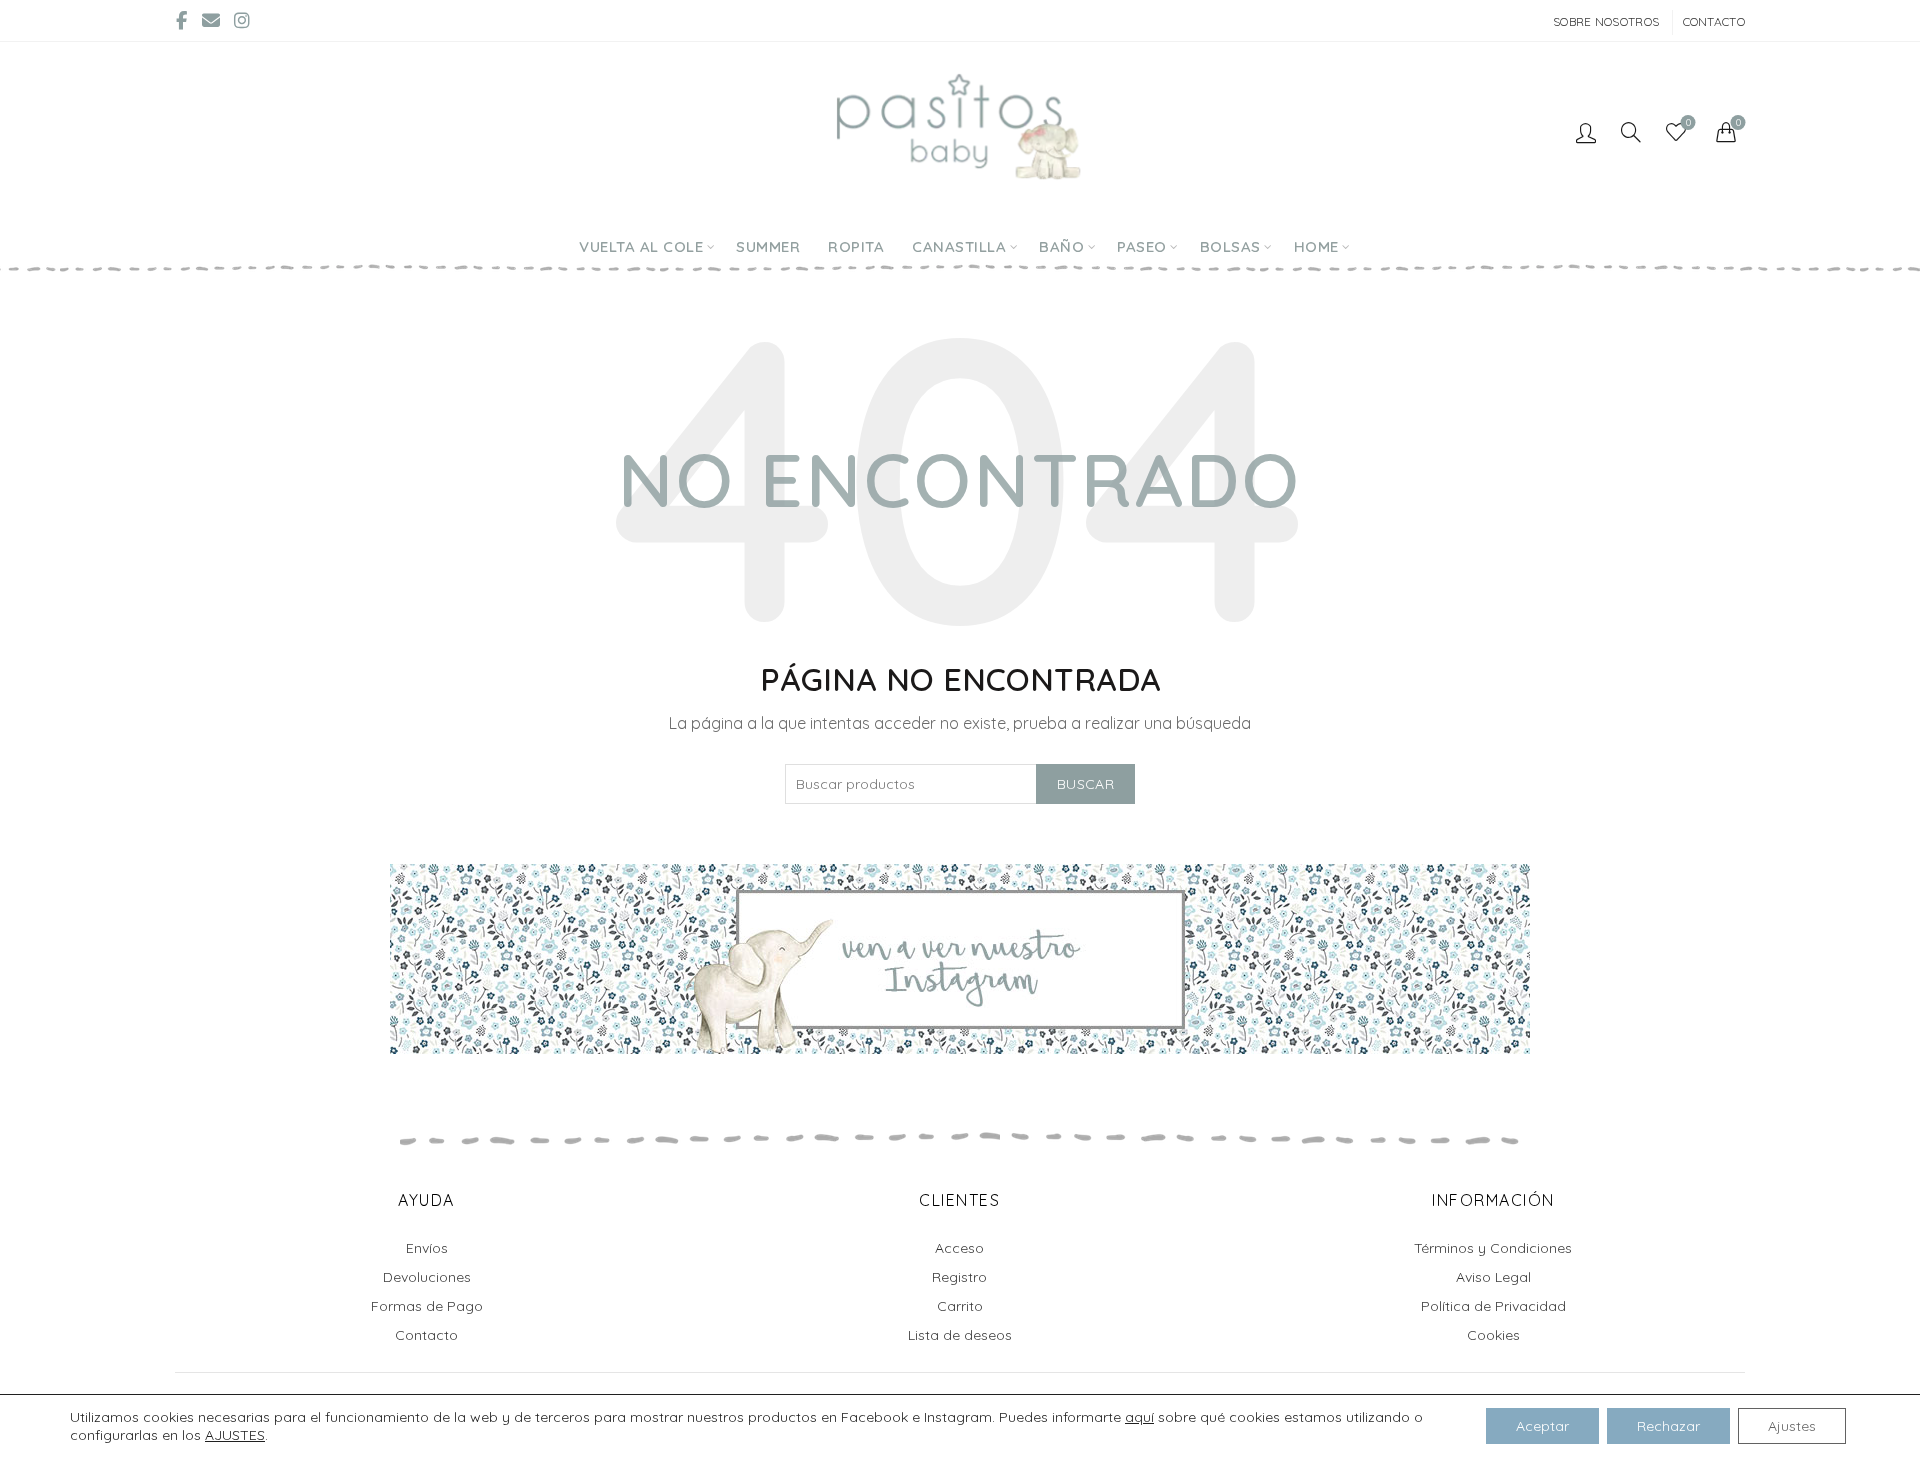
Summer (768, 246)
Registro (959, 1277)
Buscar (1085, 784)
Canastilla (959, 246)
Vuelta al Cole (641, 246)
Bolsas (1230, 246)
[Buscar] (1631, 132)
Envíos (427, 1248)
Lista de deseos (960, 1335)
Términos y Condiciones (1493, 1248)
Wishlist (1688, 123)
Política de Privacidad (1493, 1306)
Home (1316, 246)
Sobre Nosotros (1606, 21)
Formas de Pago (427, 1306)
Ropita (856, 246)
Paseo (1142, 246)
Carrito (960, 1306)
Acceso (959, 1248)
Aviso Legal (1493, 1277)
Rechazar (1668, 1426)
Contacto (1714, 21)
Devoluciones (427, 1277)
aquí (1139, 1417)
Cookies (1493, 1335)
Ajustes (1792, 1426)
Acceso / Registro (1586, 132)
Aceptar (1542, 1426)
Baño (1061, 246)
